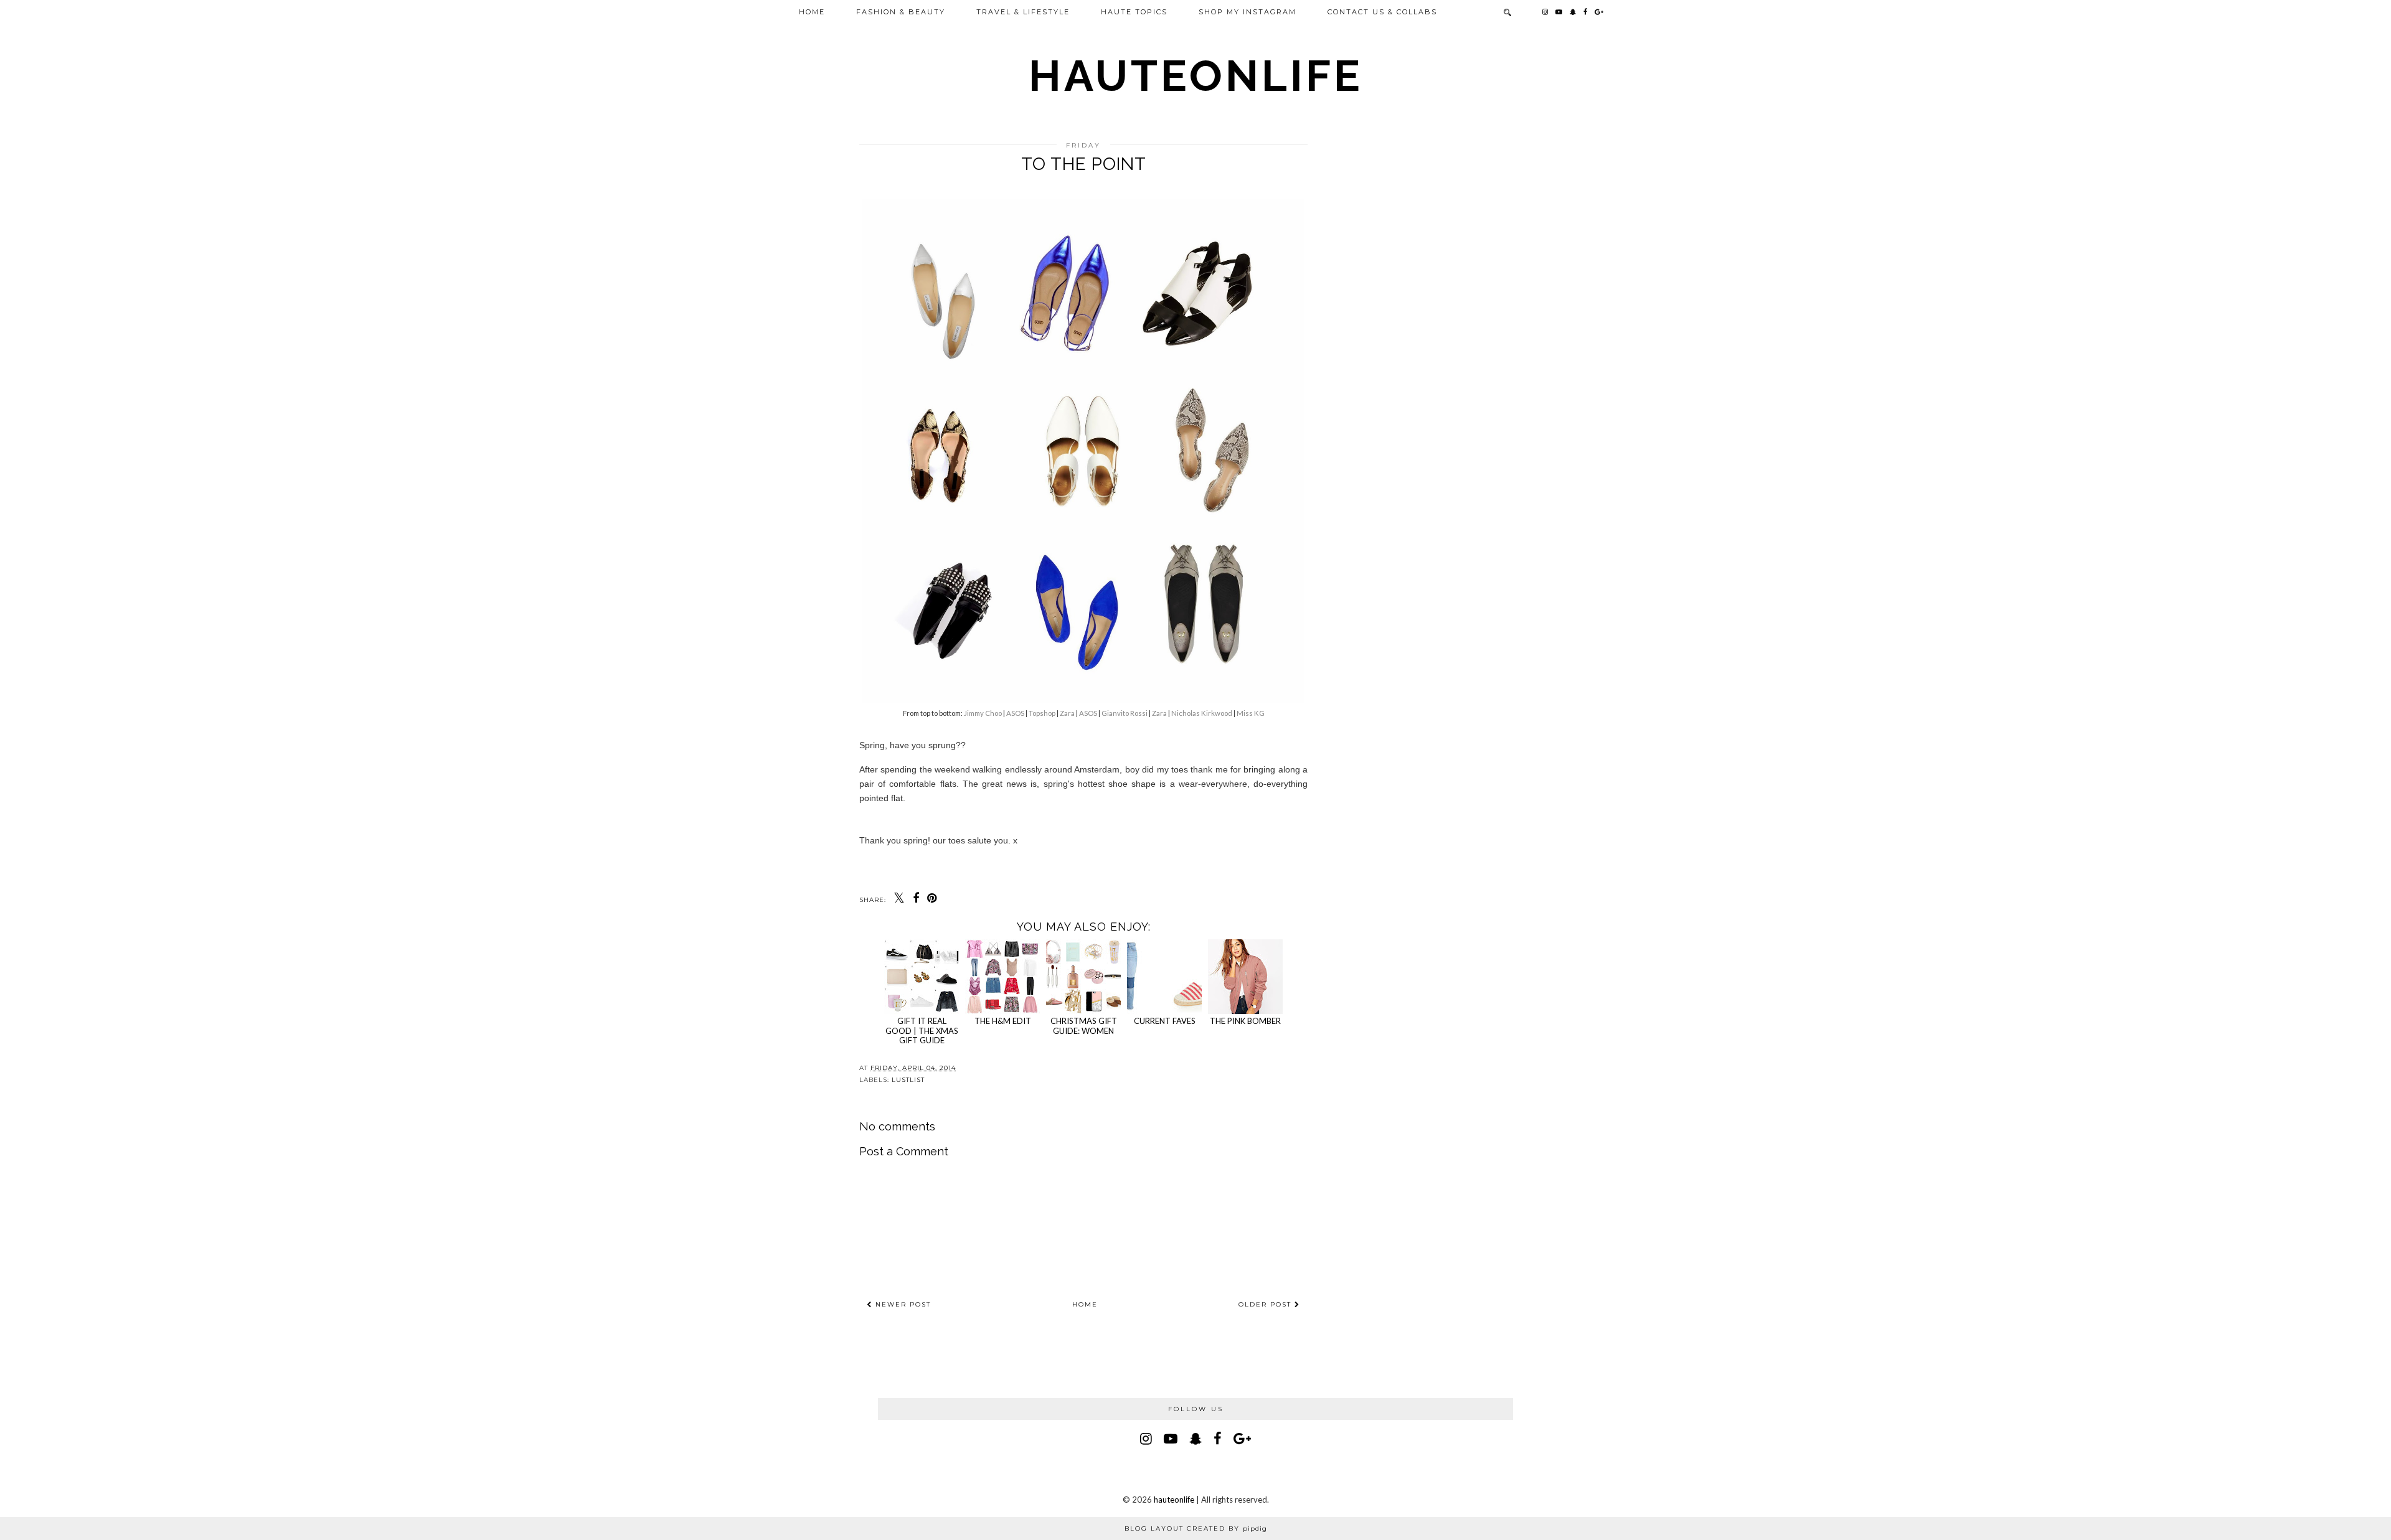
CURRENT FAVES (1165, 1021)
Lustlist (908, 1080)
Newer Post (902, 1304)
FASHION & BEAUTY (901, 12)
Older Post (1266, 1304)
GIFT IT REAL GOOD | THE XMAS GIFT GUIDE (922, 1031)
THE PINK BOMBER (1245, 1021)
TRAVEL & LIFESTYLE (1023, 12)
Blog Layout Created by (1196, 1528)
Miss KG (1251, 713)
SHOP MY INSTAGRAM (1247, 12)
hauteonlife (1196, 75)
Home (812, 12)
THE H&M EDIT (1003, 1021)
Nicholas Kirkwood (1202, 713)
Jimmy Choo (983, 713)
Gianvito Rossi (1125, 713)
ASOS (1015, 713)
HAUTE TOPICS (1134, 12)
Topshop (1042, 713)
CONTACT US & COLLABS (1382, 12)
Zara (1067, 713)
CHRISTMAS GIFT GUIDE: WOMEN (1084, 1026)
